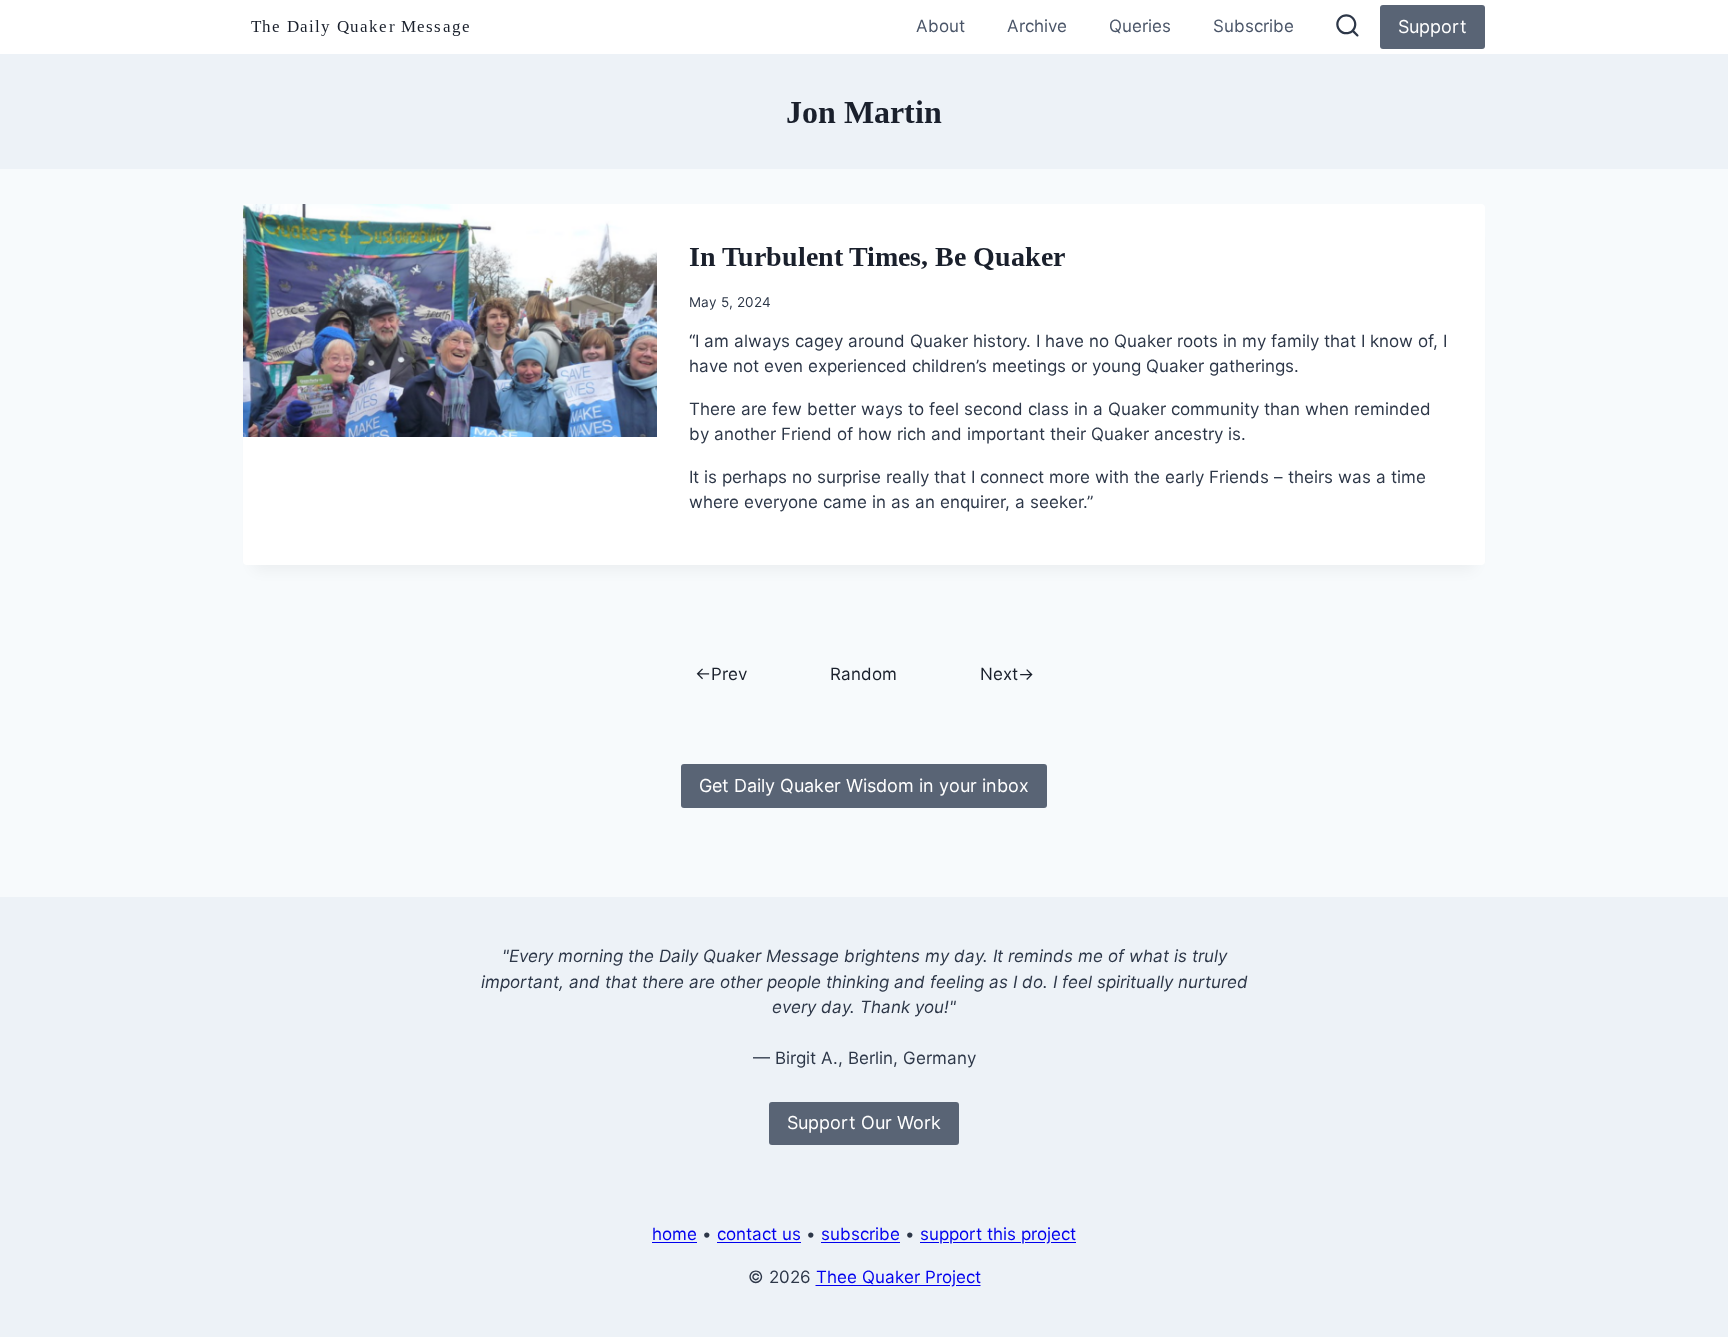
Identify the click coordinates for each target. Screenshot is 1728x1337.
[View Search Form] (1347, 27)
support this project (998, 1234)
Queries (1140, 26)
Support (1432, 26)
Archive (1037, 26)
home (674, 1234)
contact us (759, 1234)
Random (863, 674)
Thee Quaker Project (898, 1277)
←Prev (721, 674)
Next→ (1007, 674)
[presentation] (450, 320)
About (940, 26)
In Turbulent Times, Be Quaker (877, 256)
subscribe (860, 1234)
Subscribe (1253, 26)
